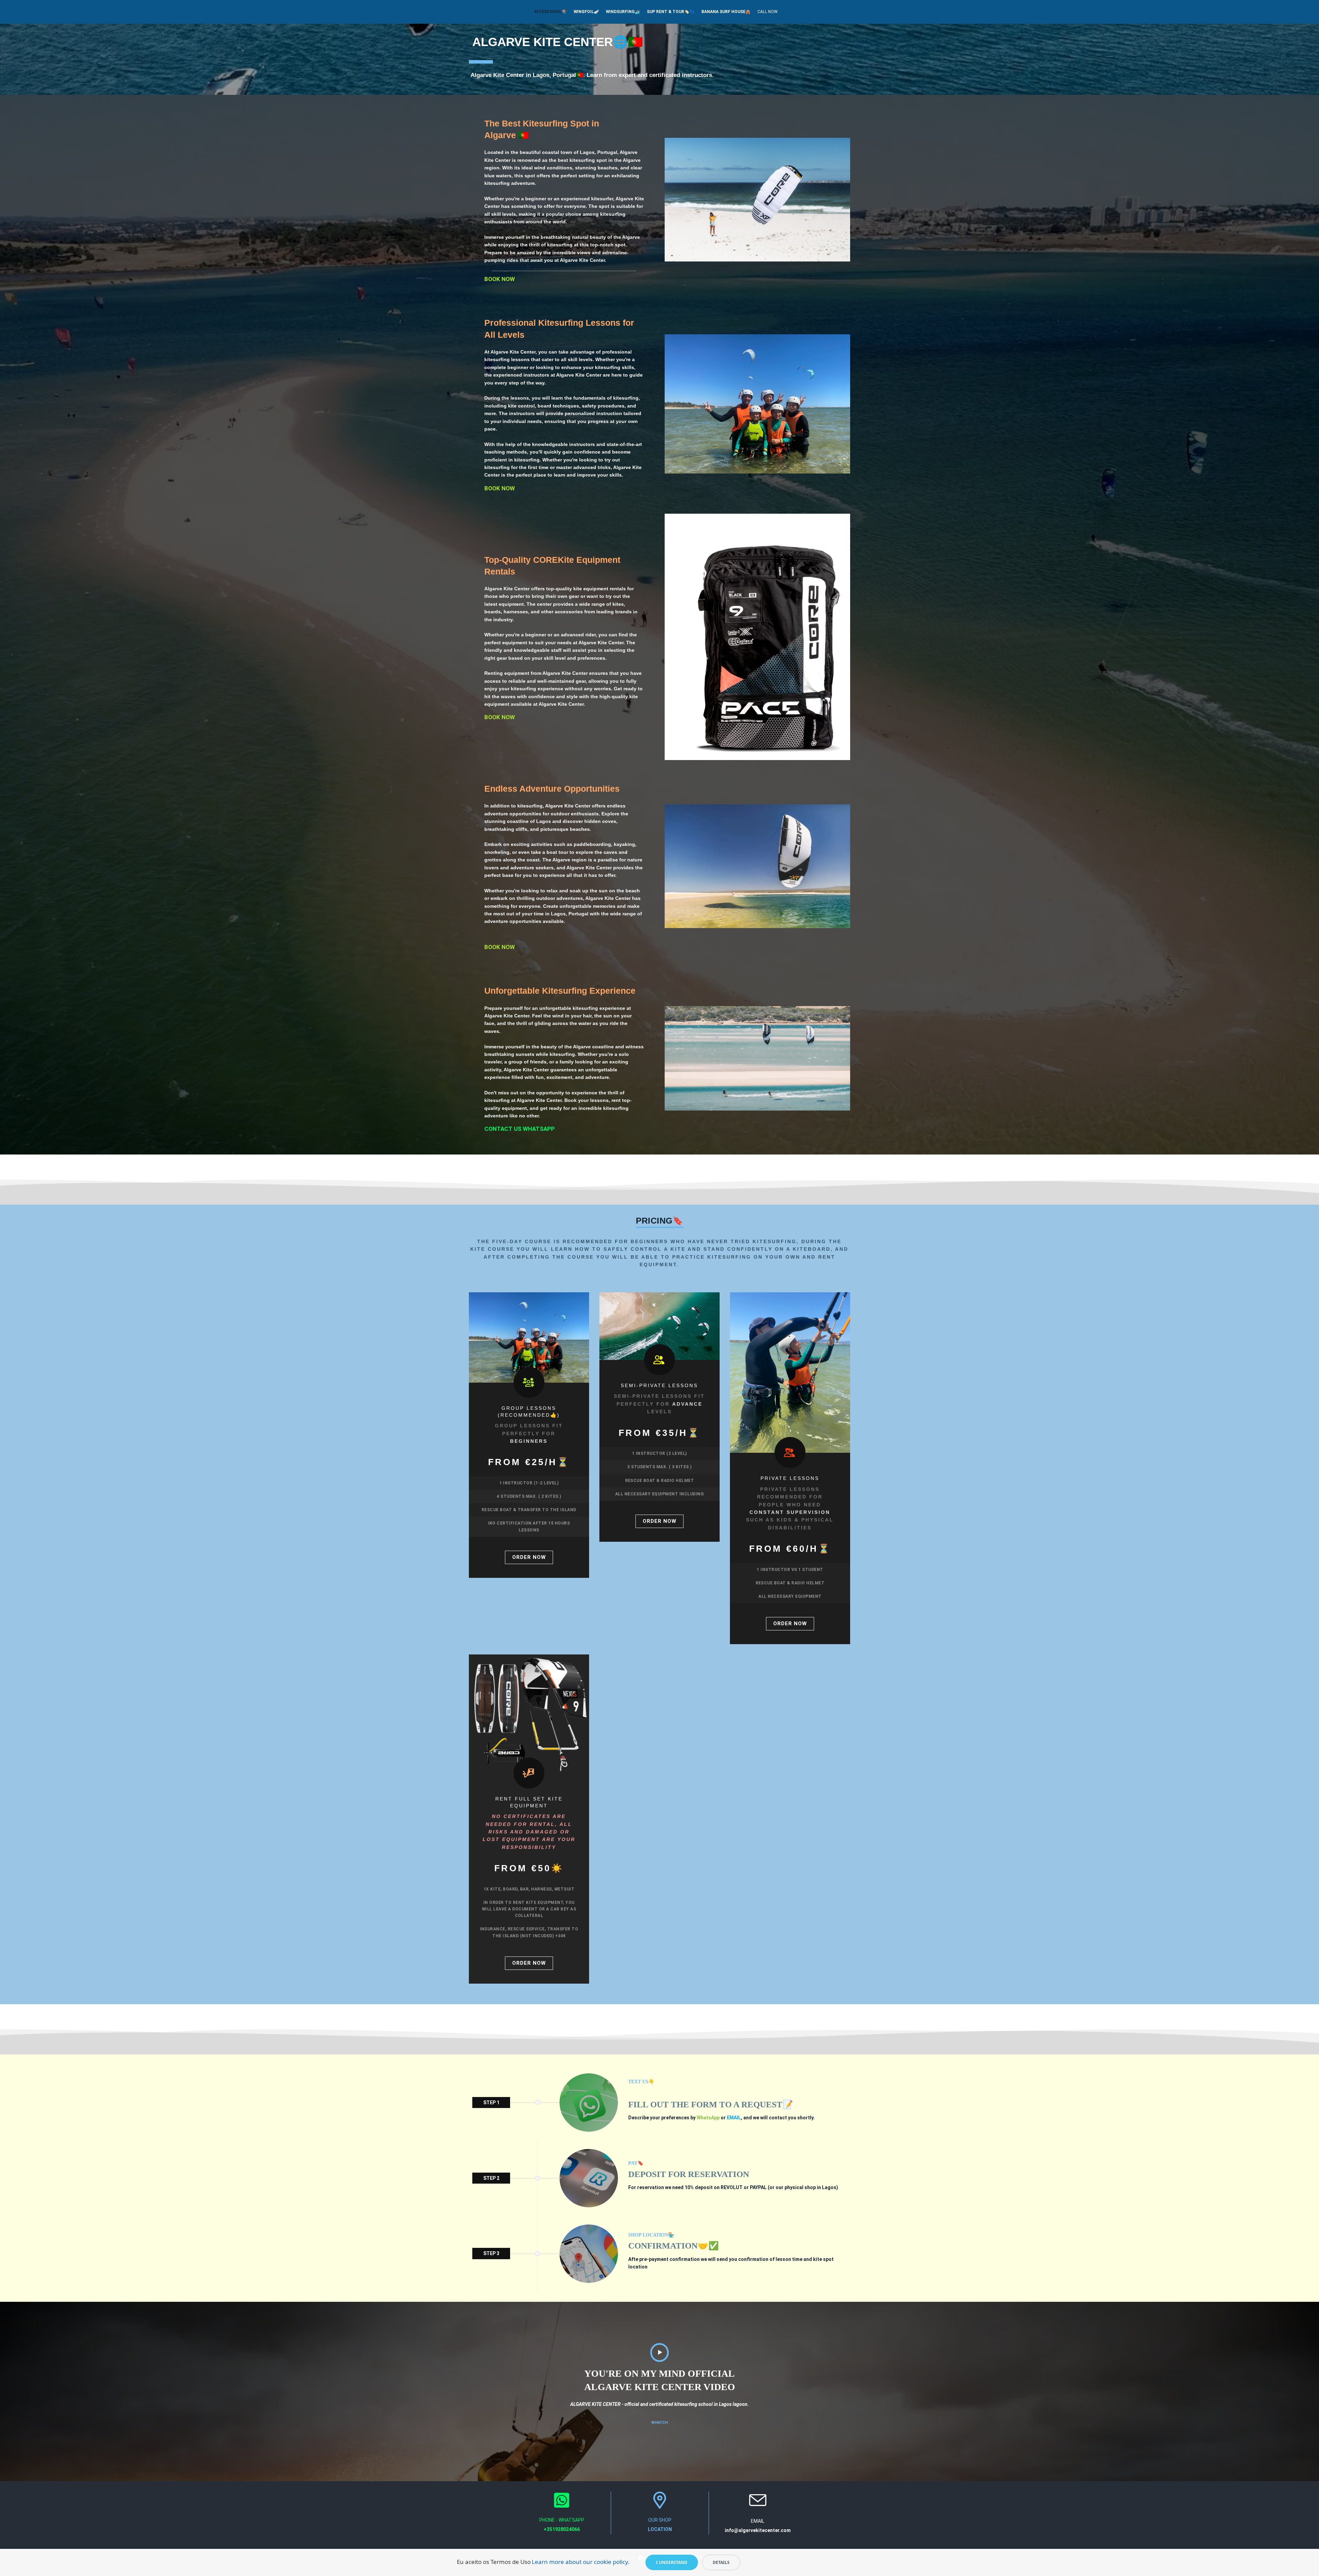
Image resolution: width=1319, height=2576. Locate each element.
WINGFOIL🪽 (586, 12)
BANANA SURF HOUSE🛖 (726, 12)
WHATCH (659, 2423)
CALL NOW (768, 12)
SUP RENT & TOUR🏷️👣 (671, 12)
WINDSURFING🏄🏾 (623, 12)
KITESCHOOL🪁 (551, 12)
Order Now (529, 1557)
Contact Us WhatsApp (520, 1129)
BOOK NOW (500, 279)
